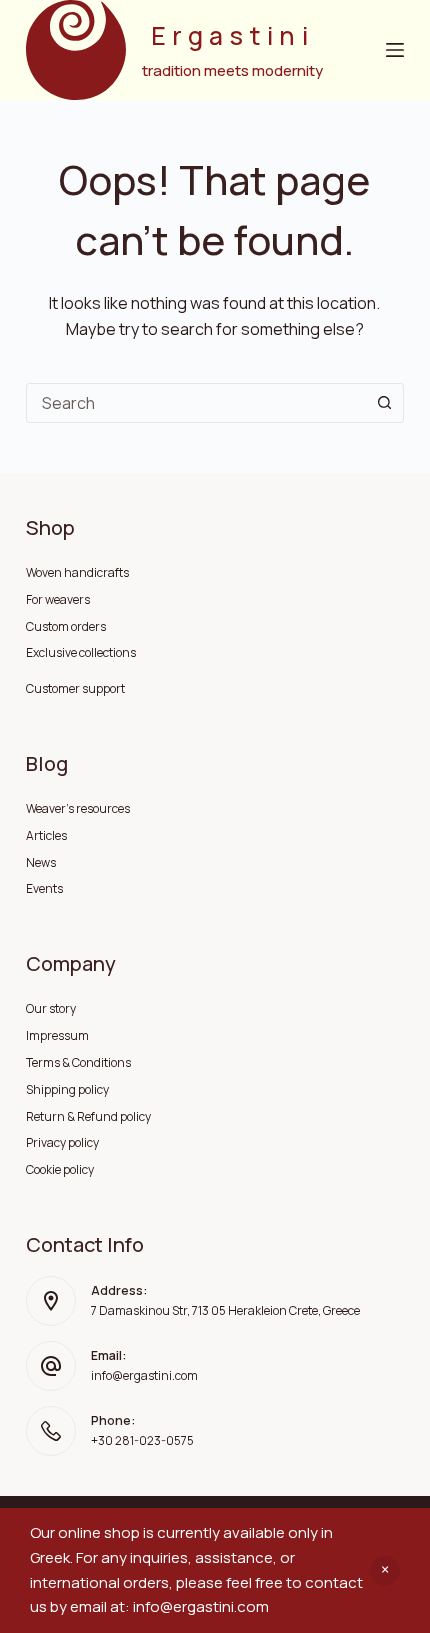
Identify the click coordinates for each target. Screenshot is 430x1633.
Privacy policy (62, 1142)
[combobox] (196, 403)
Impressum (57, 1035)
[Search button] (384, 403)
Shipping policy (67, 1089)
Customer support (75, 688)
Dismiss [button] (385, 1571)
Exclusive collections (81, 652)
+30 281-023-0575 (142, 1440)
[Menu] (395, 50)
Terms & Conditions (78, 1062)
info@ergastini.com (144, 1375)
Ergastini (232, 35)
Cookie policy (60, 1169)
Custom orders (66, 626)
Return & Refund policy (88, 1116)
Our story (51, 1008)
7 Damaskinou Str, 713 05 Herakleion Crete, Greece (225, 1310)
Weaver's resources (78, 808)
